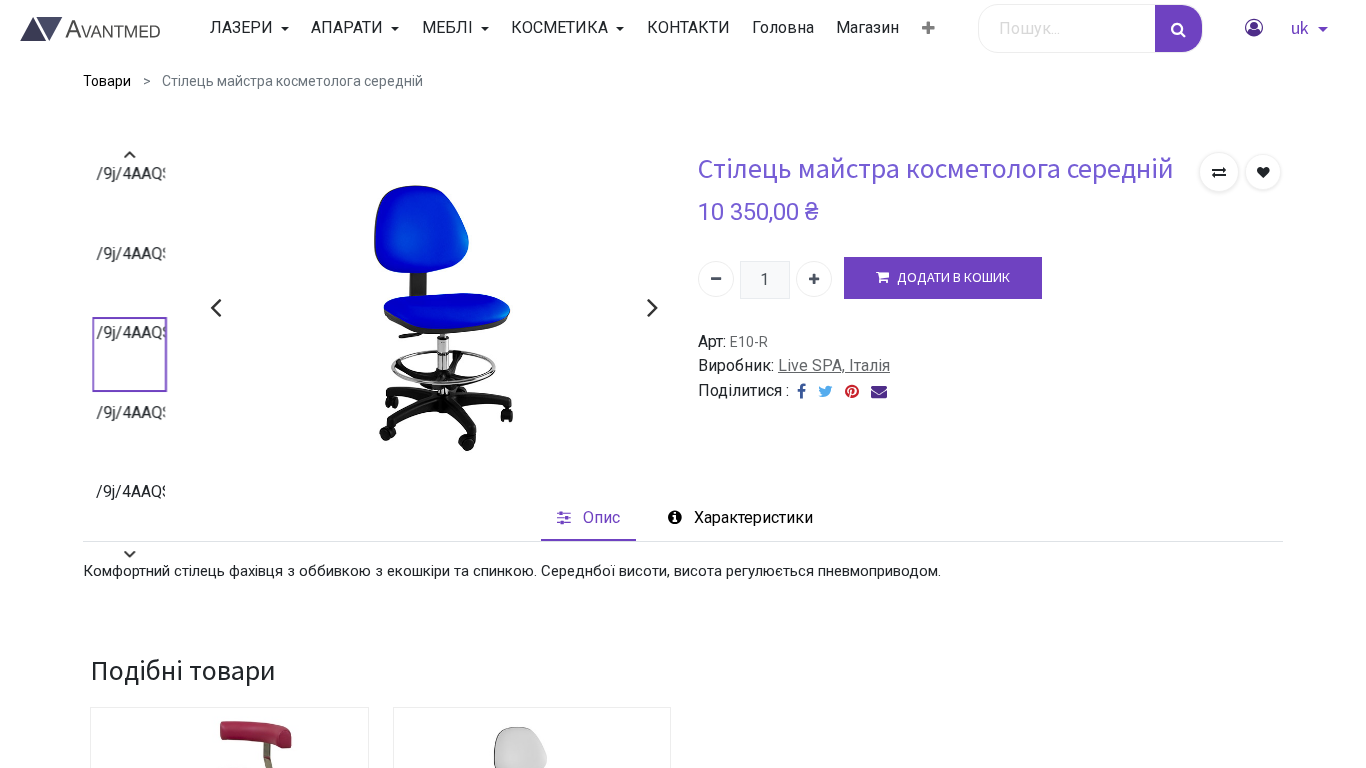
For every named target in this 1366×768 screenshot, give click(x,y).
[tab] (588, 518)
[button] (928, 28)
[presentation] (215, 307)
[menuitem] (687, 28)
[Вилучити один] (716, 279)
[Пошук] (1178, 29)
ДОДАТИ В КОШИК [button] (953, 277)
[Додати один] (814, 279)
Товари (107, 81)
